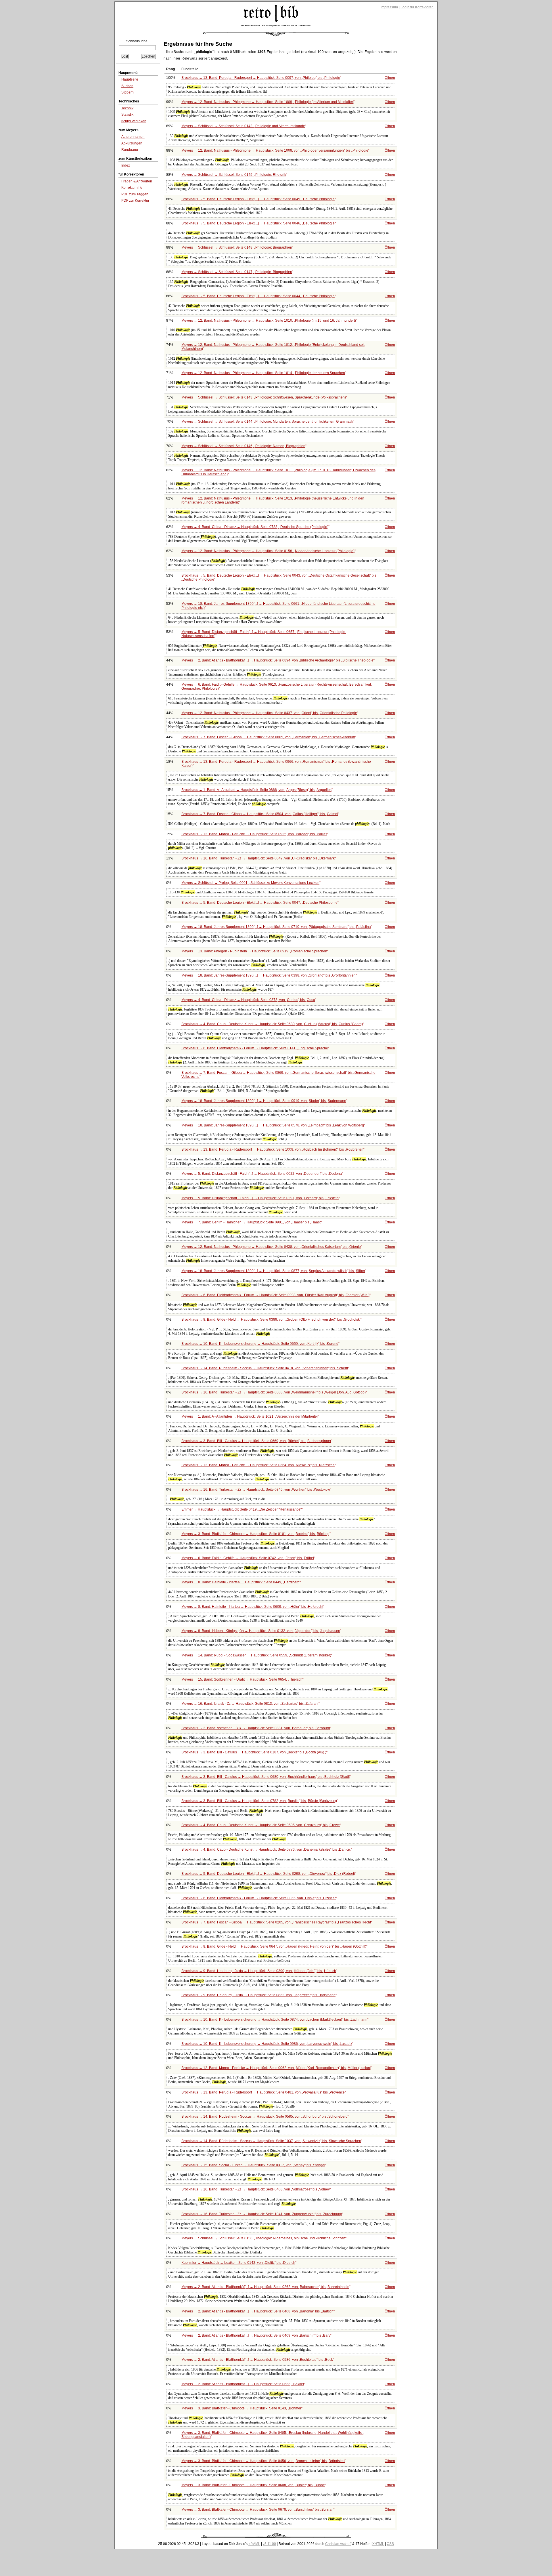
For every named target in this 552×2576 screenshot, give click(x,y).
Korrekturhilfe (132, 188)
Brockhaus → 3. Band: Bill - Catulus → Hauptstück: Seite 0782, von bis (259, 1801)
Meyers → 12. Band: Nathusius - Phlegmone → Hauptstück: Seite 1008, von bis (275, 150)
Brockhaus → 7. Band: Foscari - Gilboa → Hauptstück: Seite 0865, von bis (268, 737)
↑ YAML (254, 2544)
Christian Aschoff (338, 2544)
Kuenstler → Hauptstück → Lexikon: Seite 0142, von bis (238, 2263)
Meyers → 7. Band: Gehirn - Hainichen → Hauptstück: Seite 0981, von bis (251, 1222)
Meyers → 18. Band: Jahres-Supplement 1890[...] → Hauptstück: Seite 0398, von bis (269, 975)
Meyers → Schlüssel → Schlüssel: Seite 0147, (237, 272)
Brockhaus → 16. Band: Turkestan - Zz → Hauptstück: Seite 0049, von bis (258, 858)
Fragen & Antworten (137, 181)
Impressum (389, 7)
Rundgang (130, 150)
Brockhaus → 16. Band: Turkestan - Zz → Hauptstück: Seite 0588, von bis (274, 1392)
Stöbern (128, 92)
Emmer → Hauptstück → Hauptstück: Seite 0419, (241, 1509)
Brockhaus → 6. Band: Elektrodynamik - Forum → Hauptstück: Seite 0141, (255, 1048)
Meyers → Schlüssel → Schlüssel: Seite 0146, (243, 446)
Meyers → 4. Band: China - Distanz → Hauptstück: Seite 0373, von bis (248, 1000)
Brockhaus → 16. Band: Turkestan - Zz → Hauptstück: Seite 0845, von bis (256, 1490)
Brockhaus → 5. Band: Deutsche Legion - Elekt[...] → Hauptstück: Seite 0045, (258, 199)
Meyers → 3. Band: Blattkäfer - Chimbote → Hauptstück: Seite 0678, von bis (257, 2510)
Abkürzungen (132, 143)
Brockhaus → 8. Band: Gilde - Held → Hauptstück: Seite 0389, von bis (271, 1320)
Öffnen (390, 78)
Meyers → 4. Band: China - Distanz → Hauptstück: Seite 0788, (255, 527)
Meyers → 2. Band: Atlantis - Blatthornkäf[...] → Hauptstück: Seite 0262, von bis (265, 2287)
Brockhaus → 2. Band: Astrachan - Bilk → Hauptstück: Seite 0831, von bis (256, 1728)
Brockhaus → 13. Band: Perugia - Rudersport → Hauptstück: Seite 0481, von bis (263, 2092)
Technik (127, 108)
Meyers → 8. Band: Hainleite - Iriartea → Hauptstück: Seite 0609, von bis (252, 1607)
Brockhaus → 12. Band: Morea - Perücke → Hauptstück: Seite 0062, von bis (276, 2068)
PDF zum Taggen (135, 194)
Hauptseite (130, 79)
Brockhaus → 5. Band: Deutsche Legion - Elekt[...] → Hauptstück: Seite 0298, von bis (268, 1874)
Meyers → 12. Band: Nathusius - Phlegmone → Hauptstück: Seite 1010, (269, 321)
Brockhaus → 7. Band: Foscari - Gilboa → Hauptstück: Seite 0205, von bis (276, 1922)
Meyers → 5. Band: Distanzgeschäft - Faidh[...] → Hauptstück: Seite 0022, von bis (262, 1174)
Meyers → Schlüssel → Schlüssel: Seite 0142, (243, 126)
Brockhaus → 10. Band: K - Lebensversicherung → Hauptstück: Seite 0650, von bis (260, 1344)
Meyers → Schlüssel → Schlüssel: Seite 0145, (234, 175)
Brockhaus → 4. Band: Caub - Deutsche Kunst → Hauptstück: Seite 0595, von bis (261, 1825)
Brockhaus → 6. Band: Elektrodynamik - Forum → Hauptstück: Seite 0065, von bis (259, 1898)
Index (126, 165)
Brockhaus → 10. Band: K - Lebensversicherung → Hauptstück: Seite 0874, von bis (274, 2020)
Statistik (127, 115)
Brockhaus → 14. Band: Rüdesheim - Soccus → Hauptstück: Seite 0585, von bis (264, 2117)
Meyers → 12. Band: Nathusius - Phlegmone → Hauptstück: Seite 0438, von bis (271, 1247)
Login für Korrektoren (417, 7)
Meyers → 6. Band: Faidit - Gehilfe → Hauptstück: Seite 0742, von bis (248, 1558)
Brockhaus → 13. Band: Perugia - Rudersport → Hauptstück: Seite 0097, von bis (261, 78)
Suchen (127, 86)
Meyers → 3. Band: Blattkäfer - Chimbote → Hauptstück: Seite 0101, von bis (255, 1534)
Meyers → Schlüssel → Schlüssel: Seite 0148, (237, 247)
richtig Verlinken (134, 121)
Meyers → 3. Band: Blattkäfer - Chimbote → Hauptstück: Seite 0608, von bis (253, 2485)
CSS (390, 2544)
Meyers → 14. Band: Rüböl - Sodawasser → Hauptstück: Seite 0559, (256, 1655)
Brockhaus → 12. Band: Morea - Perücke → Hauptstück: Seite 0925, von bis (254, 834)
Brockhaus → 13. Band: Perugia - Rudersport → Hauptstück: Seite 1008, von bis (272, 1149)
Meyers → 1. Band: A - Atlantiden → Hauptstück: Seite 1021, (250, 1416)
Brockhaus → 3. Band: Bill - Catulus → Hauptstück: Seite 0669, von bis (256, 1441)
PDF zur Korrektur (135, 201)
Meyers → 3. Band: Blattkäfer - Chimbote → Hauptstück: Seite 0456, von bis (263, 2461)
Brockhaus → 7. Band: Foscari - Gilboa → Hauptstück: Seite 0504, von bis (260, 814)
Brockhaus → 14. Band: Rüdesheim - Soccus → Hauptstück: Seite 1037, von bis (271, 2141)
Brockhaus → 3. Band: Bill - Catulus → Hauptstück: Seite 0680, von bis (266, 1777)
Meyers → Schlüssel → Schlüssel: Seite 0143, (264, 397)
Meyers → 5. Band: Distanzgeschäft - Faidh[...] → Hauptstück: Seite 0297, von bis (260, 1198)
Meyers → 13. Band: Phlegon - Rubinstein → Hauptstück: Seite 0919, (254, 951)
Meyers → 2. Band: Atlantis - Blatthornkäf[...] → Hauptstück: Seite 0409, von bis (256, 2335)
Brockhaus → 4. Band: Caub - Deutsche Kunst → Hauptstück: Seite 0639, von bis (272, 1024)
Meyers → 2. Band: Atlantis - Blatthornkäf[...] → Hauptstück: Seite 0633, (243, 2384)
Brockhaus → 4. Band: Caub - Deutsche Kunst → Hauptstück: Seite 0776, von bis (266, 1849)
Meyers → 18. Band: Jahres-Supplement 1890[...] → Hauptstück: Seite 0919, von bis (264, 1101)
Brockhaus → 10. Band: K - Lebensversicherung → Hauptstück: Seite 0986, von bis (267, 2044)
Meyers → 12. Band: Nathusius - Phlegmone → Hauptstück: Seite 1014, (263, 373)
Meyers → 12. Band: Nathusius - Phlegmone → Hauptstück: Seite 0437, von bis (269, 713)
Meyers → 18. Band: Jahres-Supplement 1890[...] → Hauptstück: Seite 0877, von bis (273, 1271)
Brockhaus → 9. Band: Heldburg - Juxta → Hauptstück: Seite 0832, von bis (258, 1995)
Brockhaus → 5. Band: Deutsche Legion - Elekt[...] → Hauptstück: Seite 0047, (259, 903)
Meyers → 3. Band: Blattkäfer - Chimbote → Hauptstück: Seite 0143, (241, 2408)
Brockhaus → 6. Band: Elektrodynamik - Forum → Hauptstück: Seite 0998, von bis (275, 1295)
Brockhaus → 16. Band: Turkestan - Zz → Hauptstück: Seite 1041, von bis (262, 2214)
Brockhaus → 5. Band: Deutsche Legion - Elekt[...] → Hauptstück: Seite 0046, (258, 223)
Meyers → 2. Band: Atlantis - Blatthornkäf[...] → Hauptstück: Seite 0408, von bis (257, 2311)
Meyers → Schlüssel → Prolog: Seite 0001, (250, 883)
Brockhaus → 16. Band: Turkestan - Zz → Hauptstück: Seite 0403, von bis (256, 2189)
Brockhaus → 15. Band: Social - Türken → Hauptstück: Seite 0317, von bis (253, 2165)
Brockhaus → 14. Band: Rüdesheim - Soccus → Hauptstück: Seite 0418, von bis (265, 1368)
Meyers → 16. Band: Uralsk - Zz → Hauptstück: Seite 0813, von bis (250, 1704)
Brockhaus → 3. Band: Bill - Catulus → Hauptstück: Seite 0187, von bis (254, 1752)
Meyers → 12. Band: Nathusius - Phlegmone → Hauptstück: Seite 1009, (268, 102)
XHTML (378, 2544)
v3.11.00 (269, 2544)
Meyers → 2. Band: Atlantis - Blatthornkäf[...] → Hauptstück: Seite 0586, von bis (257, 2360)
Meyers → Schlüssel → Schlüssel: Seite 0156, (263, 2238)
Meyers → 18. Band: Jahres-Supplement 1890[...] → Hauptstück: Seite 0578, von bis (273, 1125)
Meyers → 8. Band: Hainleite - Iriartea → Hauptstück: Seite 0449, (240, 1582)
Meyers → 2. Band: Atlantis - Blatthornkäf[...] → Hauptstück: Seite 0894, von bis (277, 660)
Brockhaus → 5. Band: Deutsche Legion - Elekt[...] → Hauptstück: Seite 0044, (258, 296)
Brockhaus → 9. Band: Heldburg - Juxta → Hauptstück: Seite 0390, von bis (259, 1971)
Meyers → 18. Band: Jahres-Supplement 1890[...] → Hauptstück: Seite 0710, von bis (276, 927)
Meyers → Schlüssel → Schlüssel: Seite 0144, (267, 422)
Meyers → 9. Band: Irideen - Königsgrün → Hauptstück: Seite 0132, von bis (261, 1631)
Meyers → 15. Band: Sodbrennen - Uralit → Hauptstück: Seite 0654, (242, 1679)
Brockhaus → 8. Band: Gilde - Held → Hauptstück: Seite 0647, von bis (274, 1946)
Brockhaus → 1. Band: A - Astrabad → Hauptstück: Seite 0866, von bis (256, 790)
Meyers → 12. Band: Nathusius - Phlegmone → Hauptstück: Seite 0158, (268, 551)
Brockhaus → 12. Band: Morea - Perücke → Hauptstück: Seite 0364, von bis (258, 1465)
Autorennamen (133, 137)
